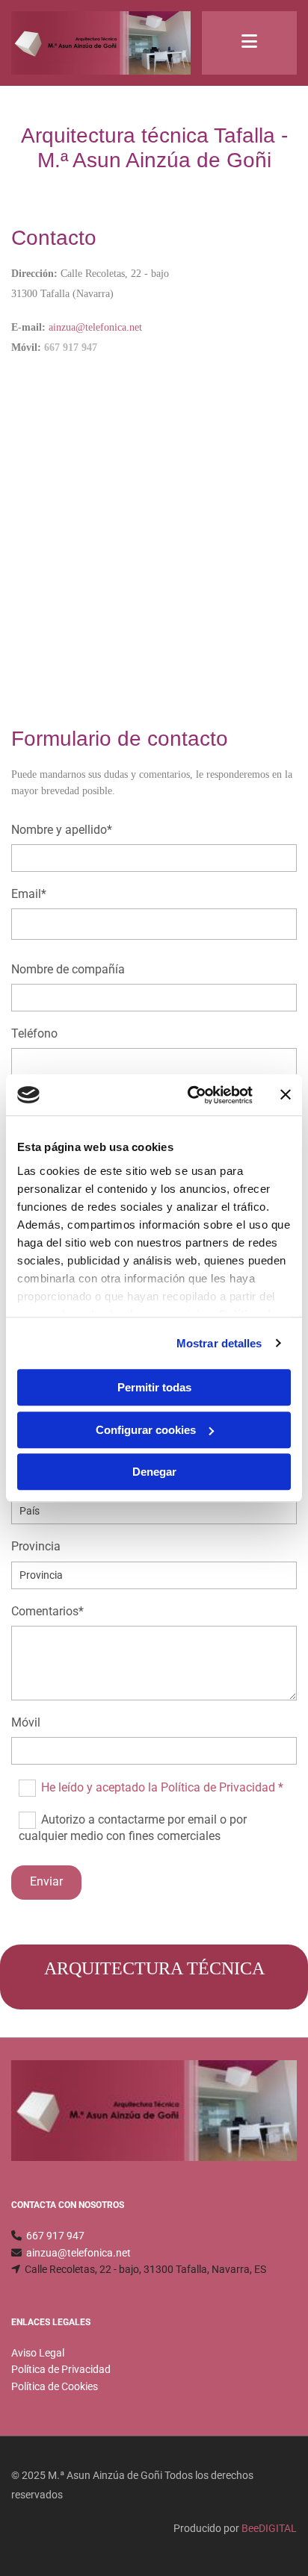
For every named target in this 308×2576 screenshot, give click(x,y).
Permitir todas (154, 1387)
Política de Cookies (55, 2386)
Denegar (154, 1472)
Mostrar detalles (219, 1343)
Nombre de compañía (68, 969)
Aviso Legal (38, 2353)
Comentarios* (47, 1611)
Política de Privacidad (61, 2369)
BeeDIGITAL (269, 2528)
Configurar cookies (146, 1430)
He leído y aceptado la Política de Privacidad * (162, 1787)
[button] (249, 43)
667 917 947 (55, 2236)
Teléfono (34, 1033)
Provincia (36, 1546)
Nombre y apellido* (62, 830)
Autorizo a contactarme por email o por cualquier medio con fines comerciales (132, 1828)
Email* (29, 894)
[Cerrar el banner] (286, 1095)
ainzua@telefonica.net (78, 2253)
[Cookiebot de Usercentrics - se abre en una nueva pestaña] (191, 1095)
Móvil (26, 1722)
